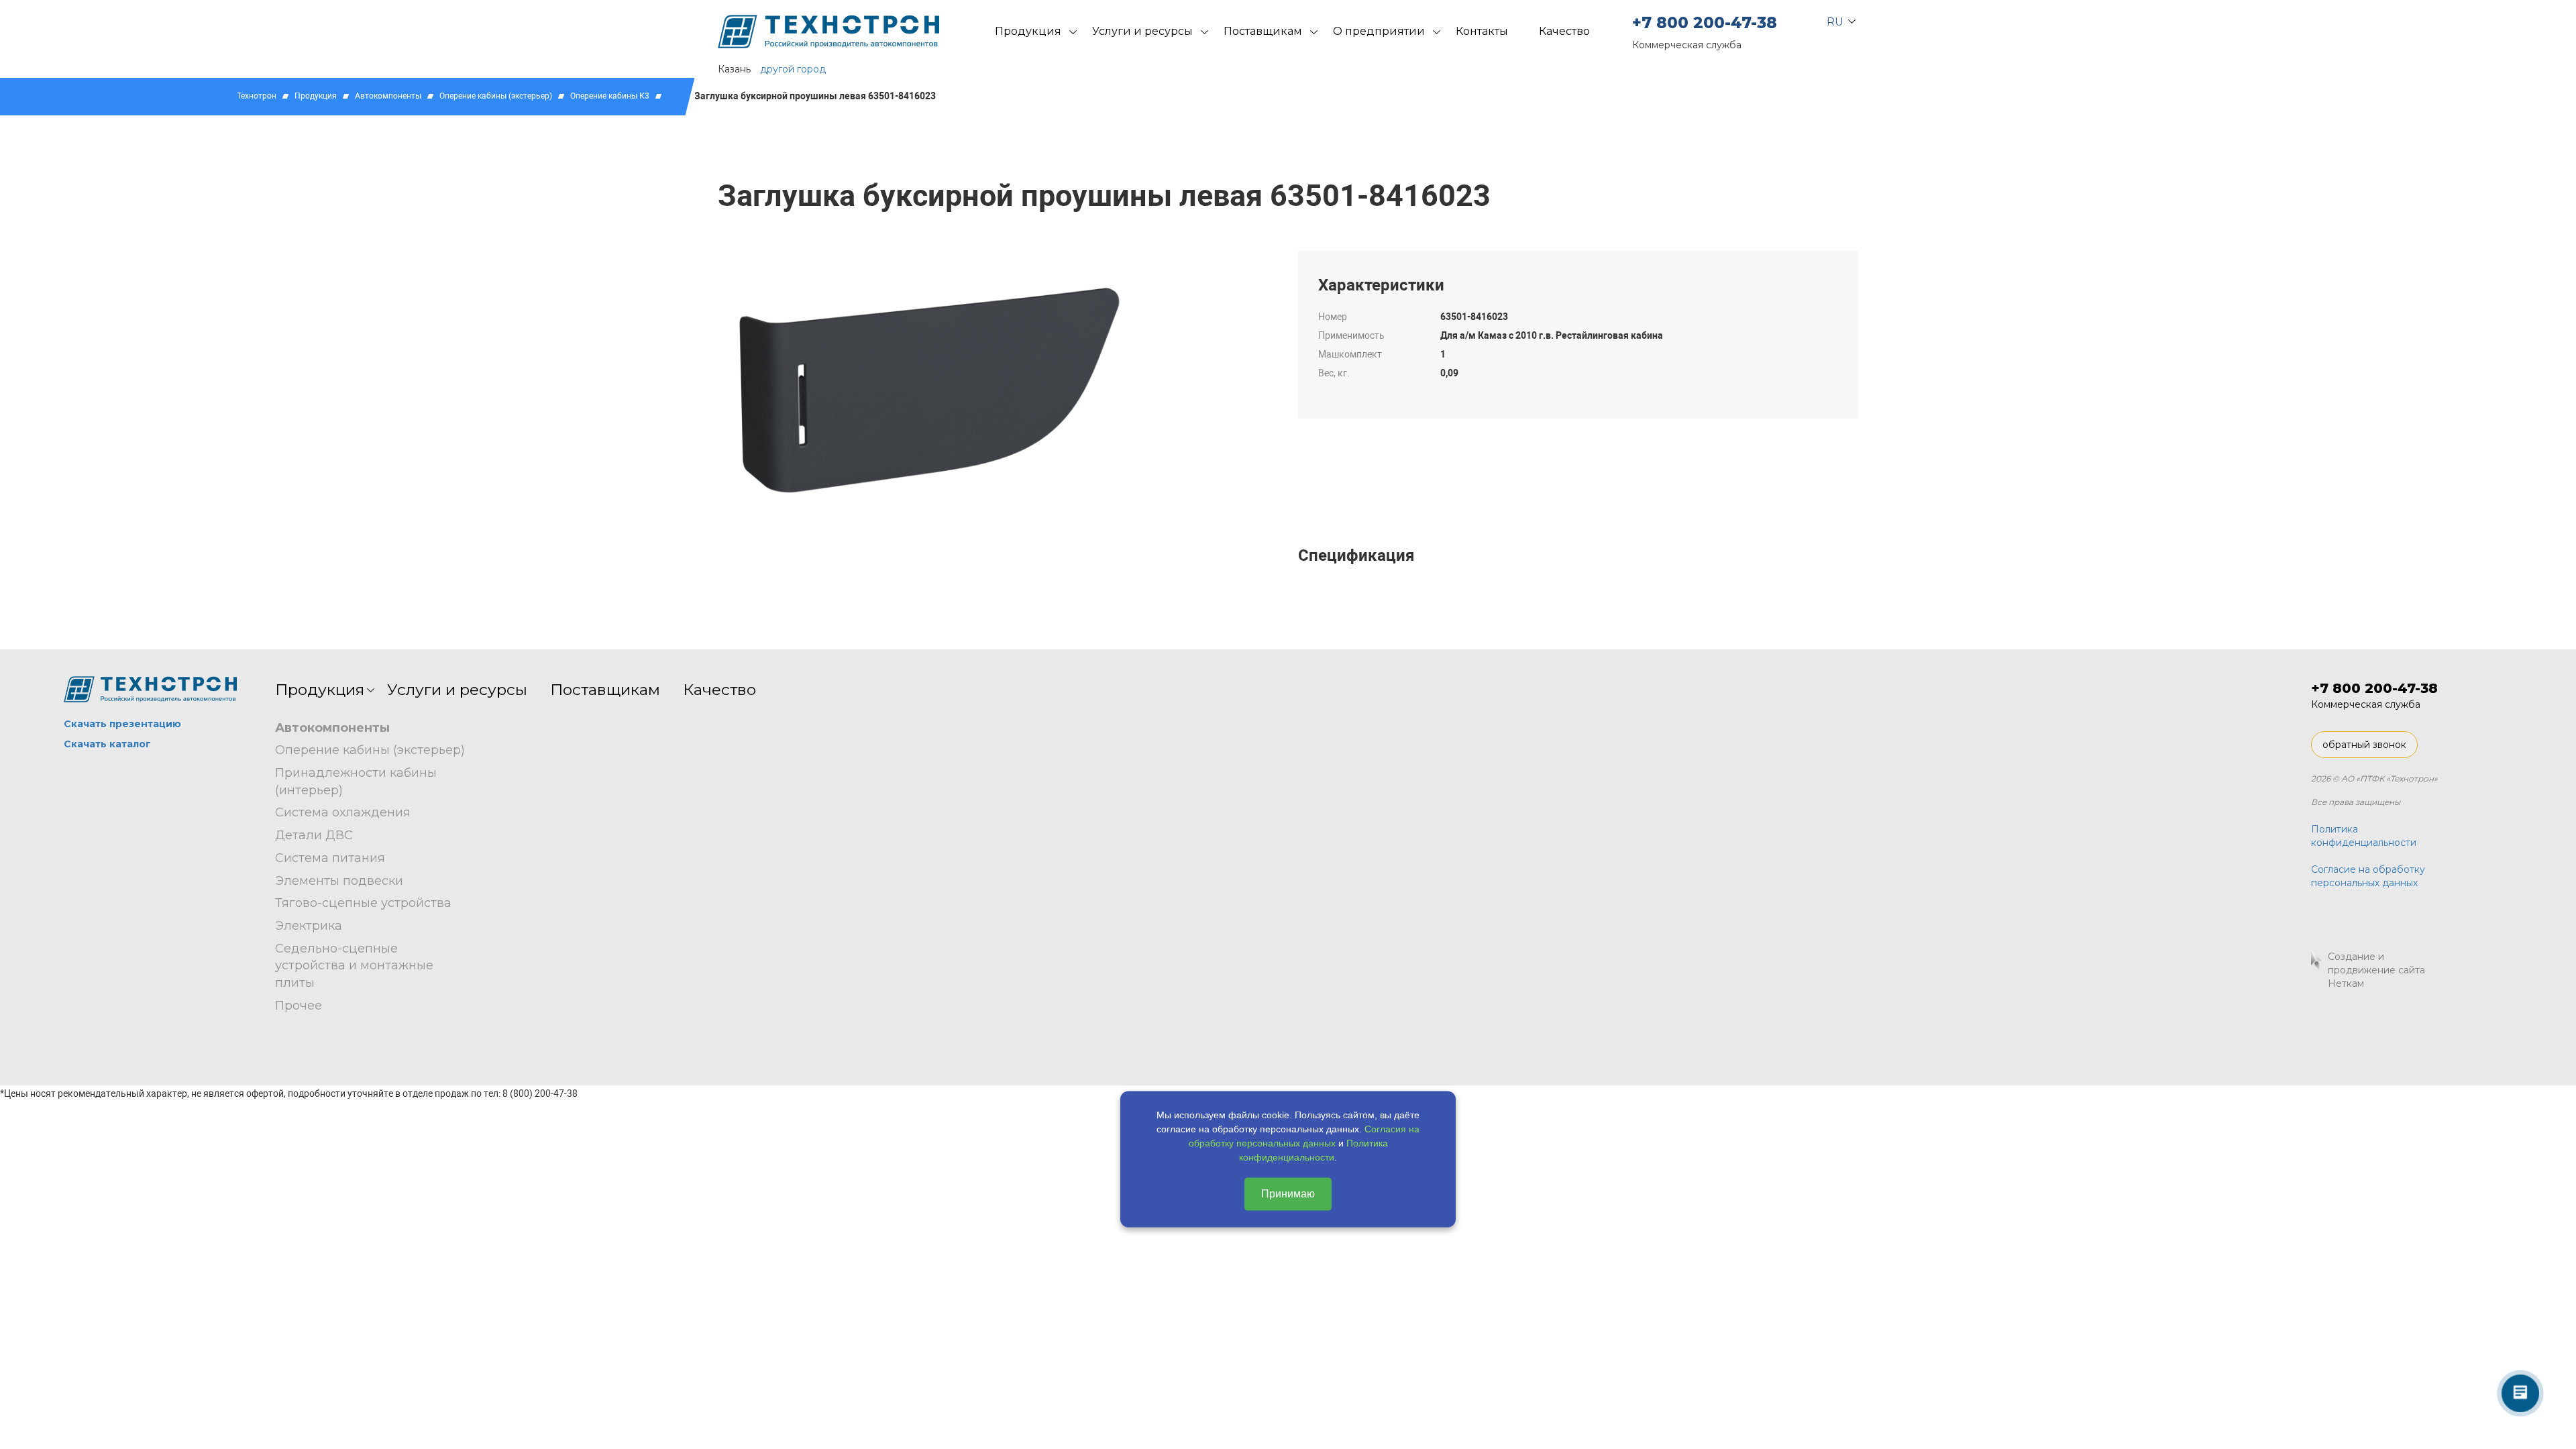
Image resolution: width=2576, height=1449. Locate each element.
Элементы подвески (339, 881)
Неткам (2346, 983)
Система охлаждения (343, 812)
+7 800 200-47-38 (1705, 23)
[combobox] (1836, 19)
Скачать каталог (107, 744)
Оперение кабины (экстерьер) (496, 96)
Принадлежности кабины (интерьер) (356, 782)
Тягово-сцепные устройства (363, 903)
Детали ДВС (314, 835)
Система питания (330, 858)
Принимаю (1288, 1194)
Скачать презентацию (122, 724)
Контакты (1482, 31)
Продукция (1028, 31)
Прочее (299, 1006)
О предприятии (1379, 31)
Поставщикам (1263, 31)
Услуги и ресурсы (1142, 31)
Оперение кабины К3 (610, 96)
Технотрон (257, 96)
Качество (1564, 31)
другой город (793, 69)
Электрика (309, 926)
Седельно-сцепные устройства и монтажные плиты (354, 966)
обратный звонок (2364, 745)
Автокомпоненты (388, 96)
